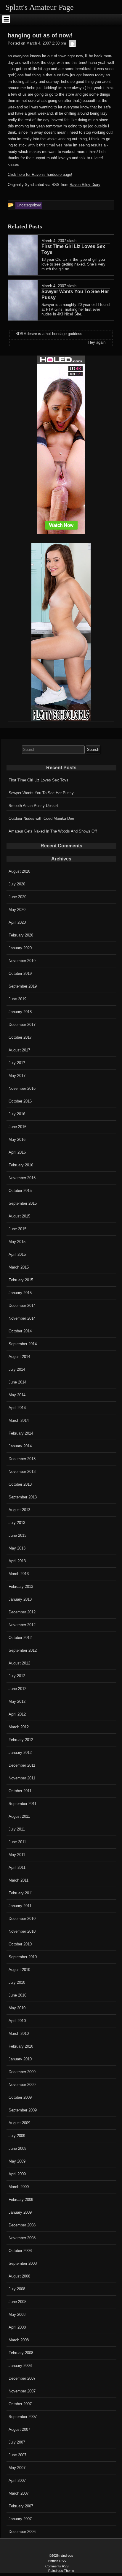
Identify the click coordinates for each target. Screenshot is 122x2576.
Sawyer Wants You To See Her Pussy (41, 793)
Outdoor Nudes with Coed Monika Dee (41, 818)
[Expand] (6, 19)
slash (72, 241)
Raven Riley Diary (85, 185)
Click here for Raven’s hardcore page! (40, 174)
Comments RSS (57, 2566)
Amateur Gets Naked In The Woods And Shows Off (53, 831)
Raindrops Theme (61, 2571)
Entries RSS (57, 2561)
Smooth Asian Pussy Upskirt (33, 806)
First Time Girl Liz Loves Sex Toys (38, 780)
